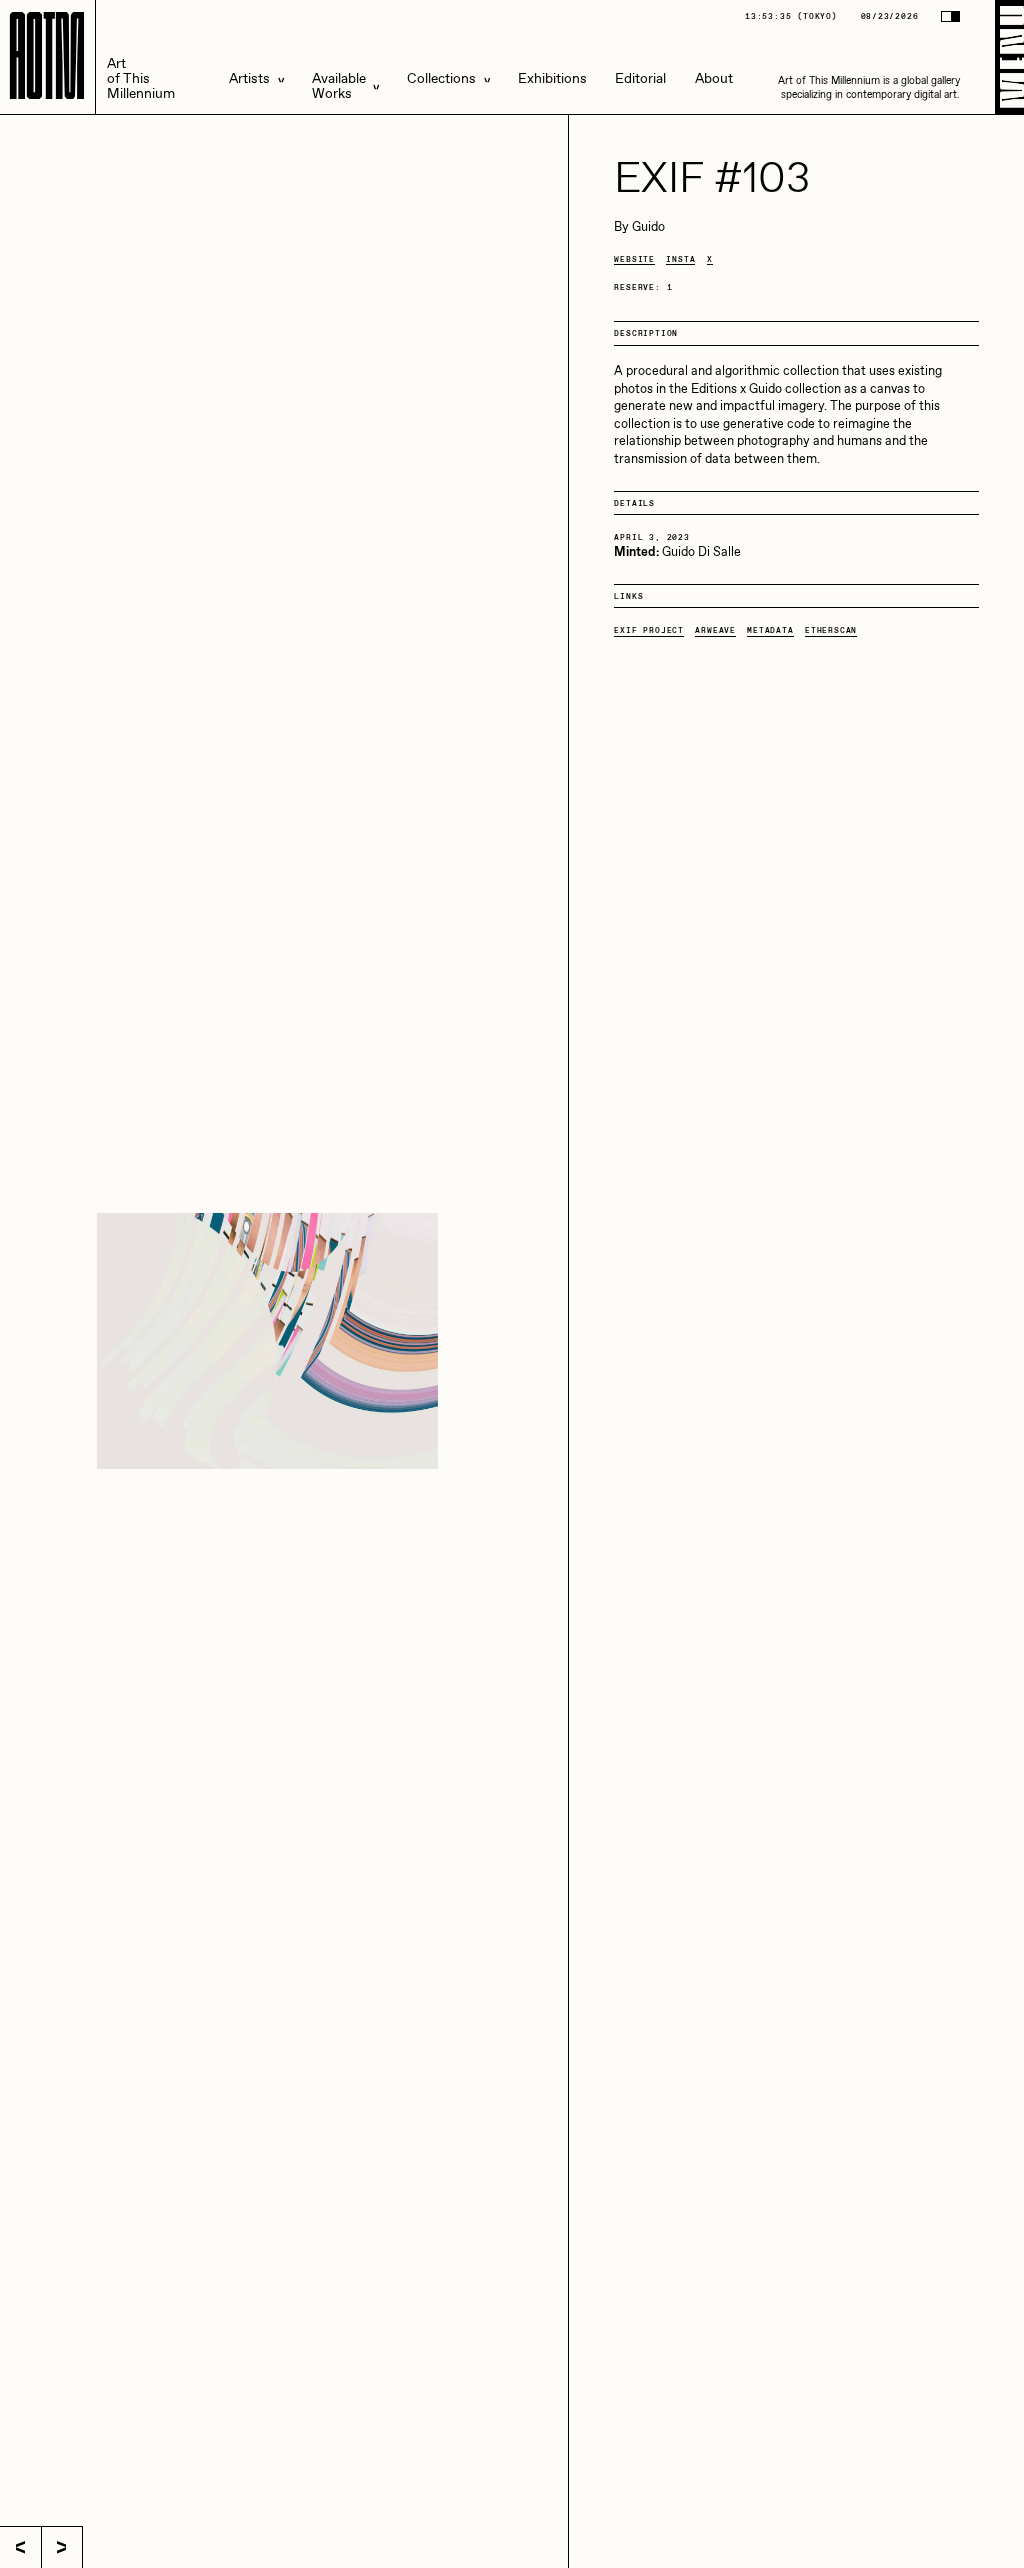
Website (634, 259)
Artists (249, 79)
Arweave (715, 630)
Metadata (770, 630)
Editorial (640, 79)
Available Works (339, 87)
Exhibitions (552, 79)
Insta (680, 259)
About (714, 79)
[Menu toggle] (1009, 57)
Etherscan (831, 630)
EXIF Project (649, 630)
